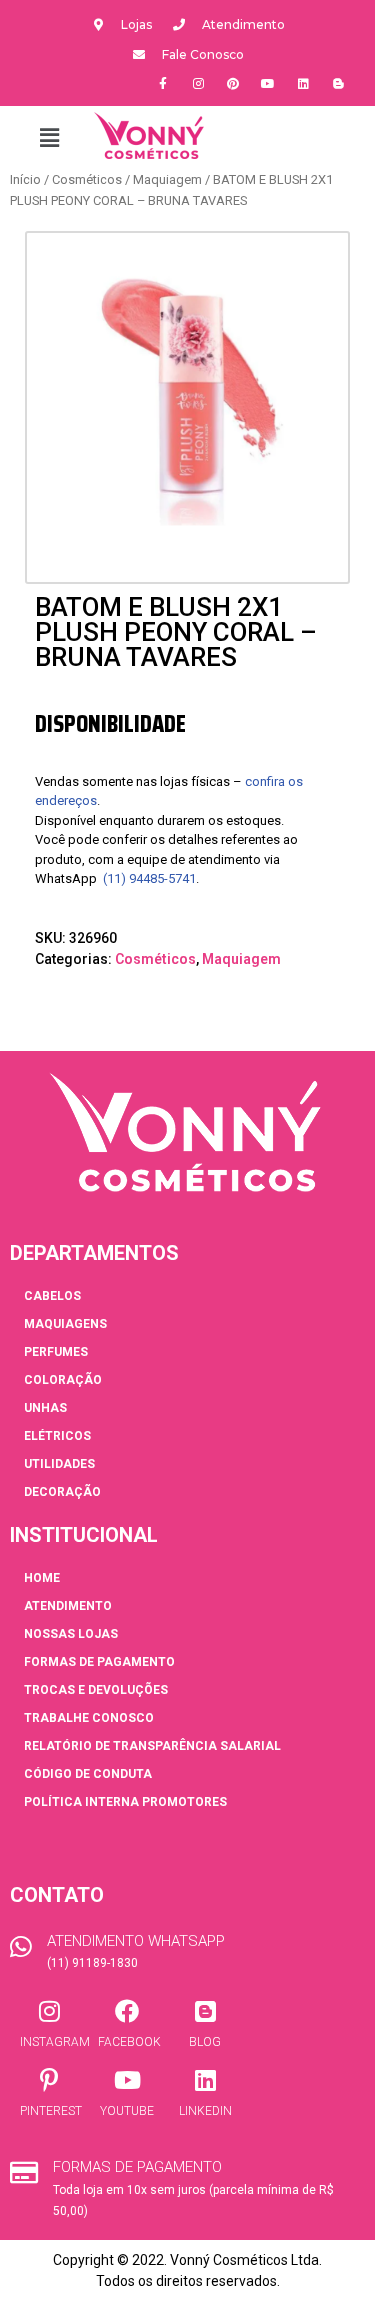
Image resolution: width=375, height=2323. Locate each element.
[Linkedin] (303, 84)
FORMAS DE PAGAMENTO (99, 1662)
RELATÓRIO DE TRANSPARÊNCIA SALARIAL (152, 1746)
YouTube (127, 2111)
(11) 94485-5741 (149, 878)
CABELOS (52, 1296)
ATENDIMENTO (68, 1606)
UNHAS (45, 1408)
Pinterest (51, 2111)
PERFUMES (56, 1352)
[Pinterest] (233, 84)
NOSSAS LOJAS (71, 1634)
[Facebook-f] (163, 84)
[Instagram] (198, 84)
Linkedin (205, 2111)
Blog (205, 2042)
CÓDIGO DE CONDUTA (88, 1774)
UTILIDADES (59, 1464)
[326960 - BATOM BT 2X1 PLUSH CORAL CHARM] (187, 393)
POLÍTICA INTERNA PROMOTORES (125, 1802)
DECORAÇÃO (62, 1492)
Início (25, 179)
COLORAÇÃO (63, 1380)
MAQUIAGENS (65, 1324)
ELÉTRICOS (57, 1436)
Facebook (129, 2042)
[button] (49, 138)
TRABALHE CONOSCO (89, 1718)
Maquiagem (167, 179)
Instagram (55, 2042)
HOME (42, 1578)
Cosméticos (87, 179)
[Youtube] (268, 84)
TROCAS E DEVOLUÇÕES (96, 1690)
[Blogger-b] (338, 84)
